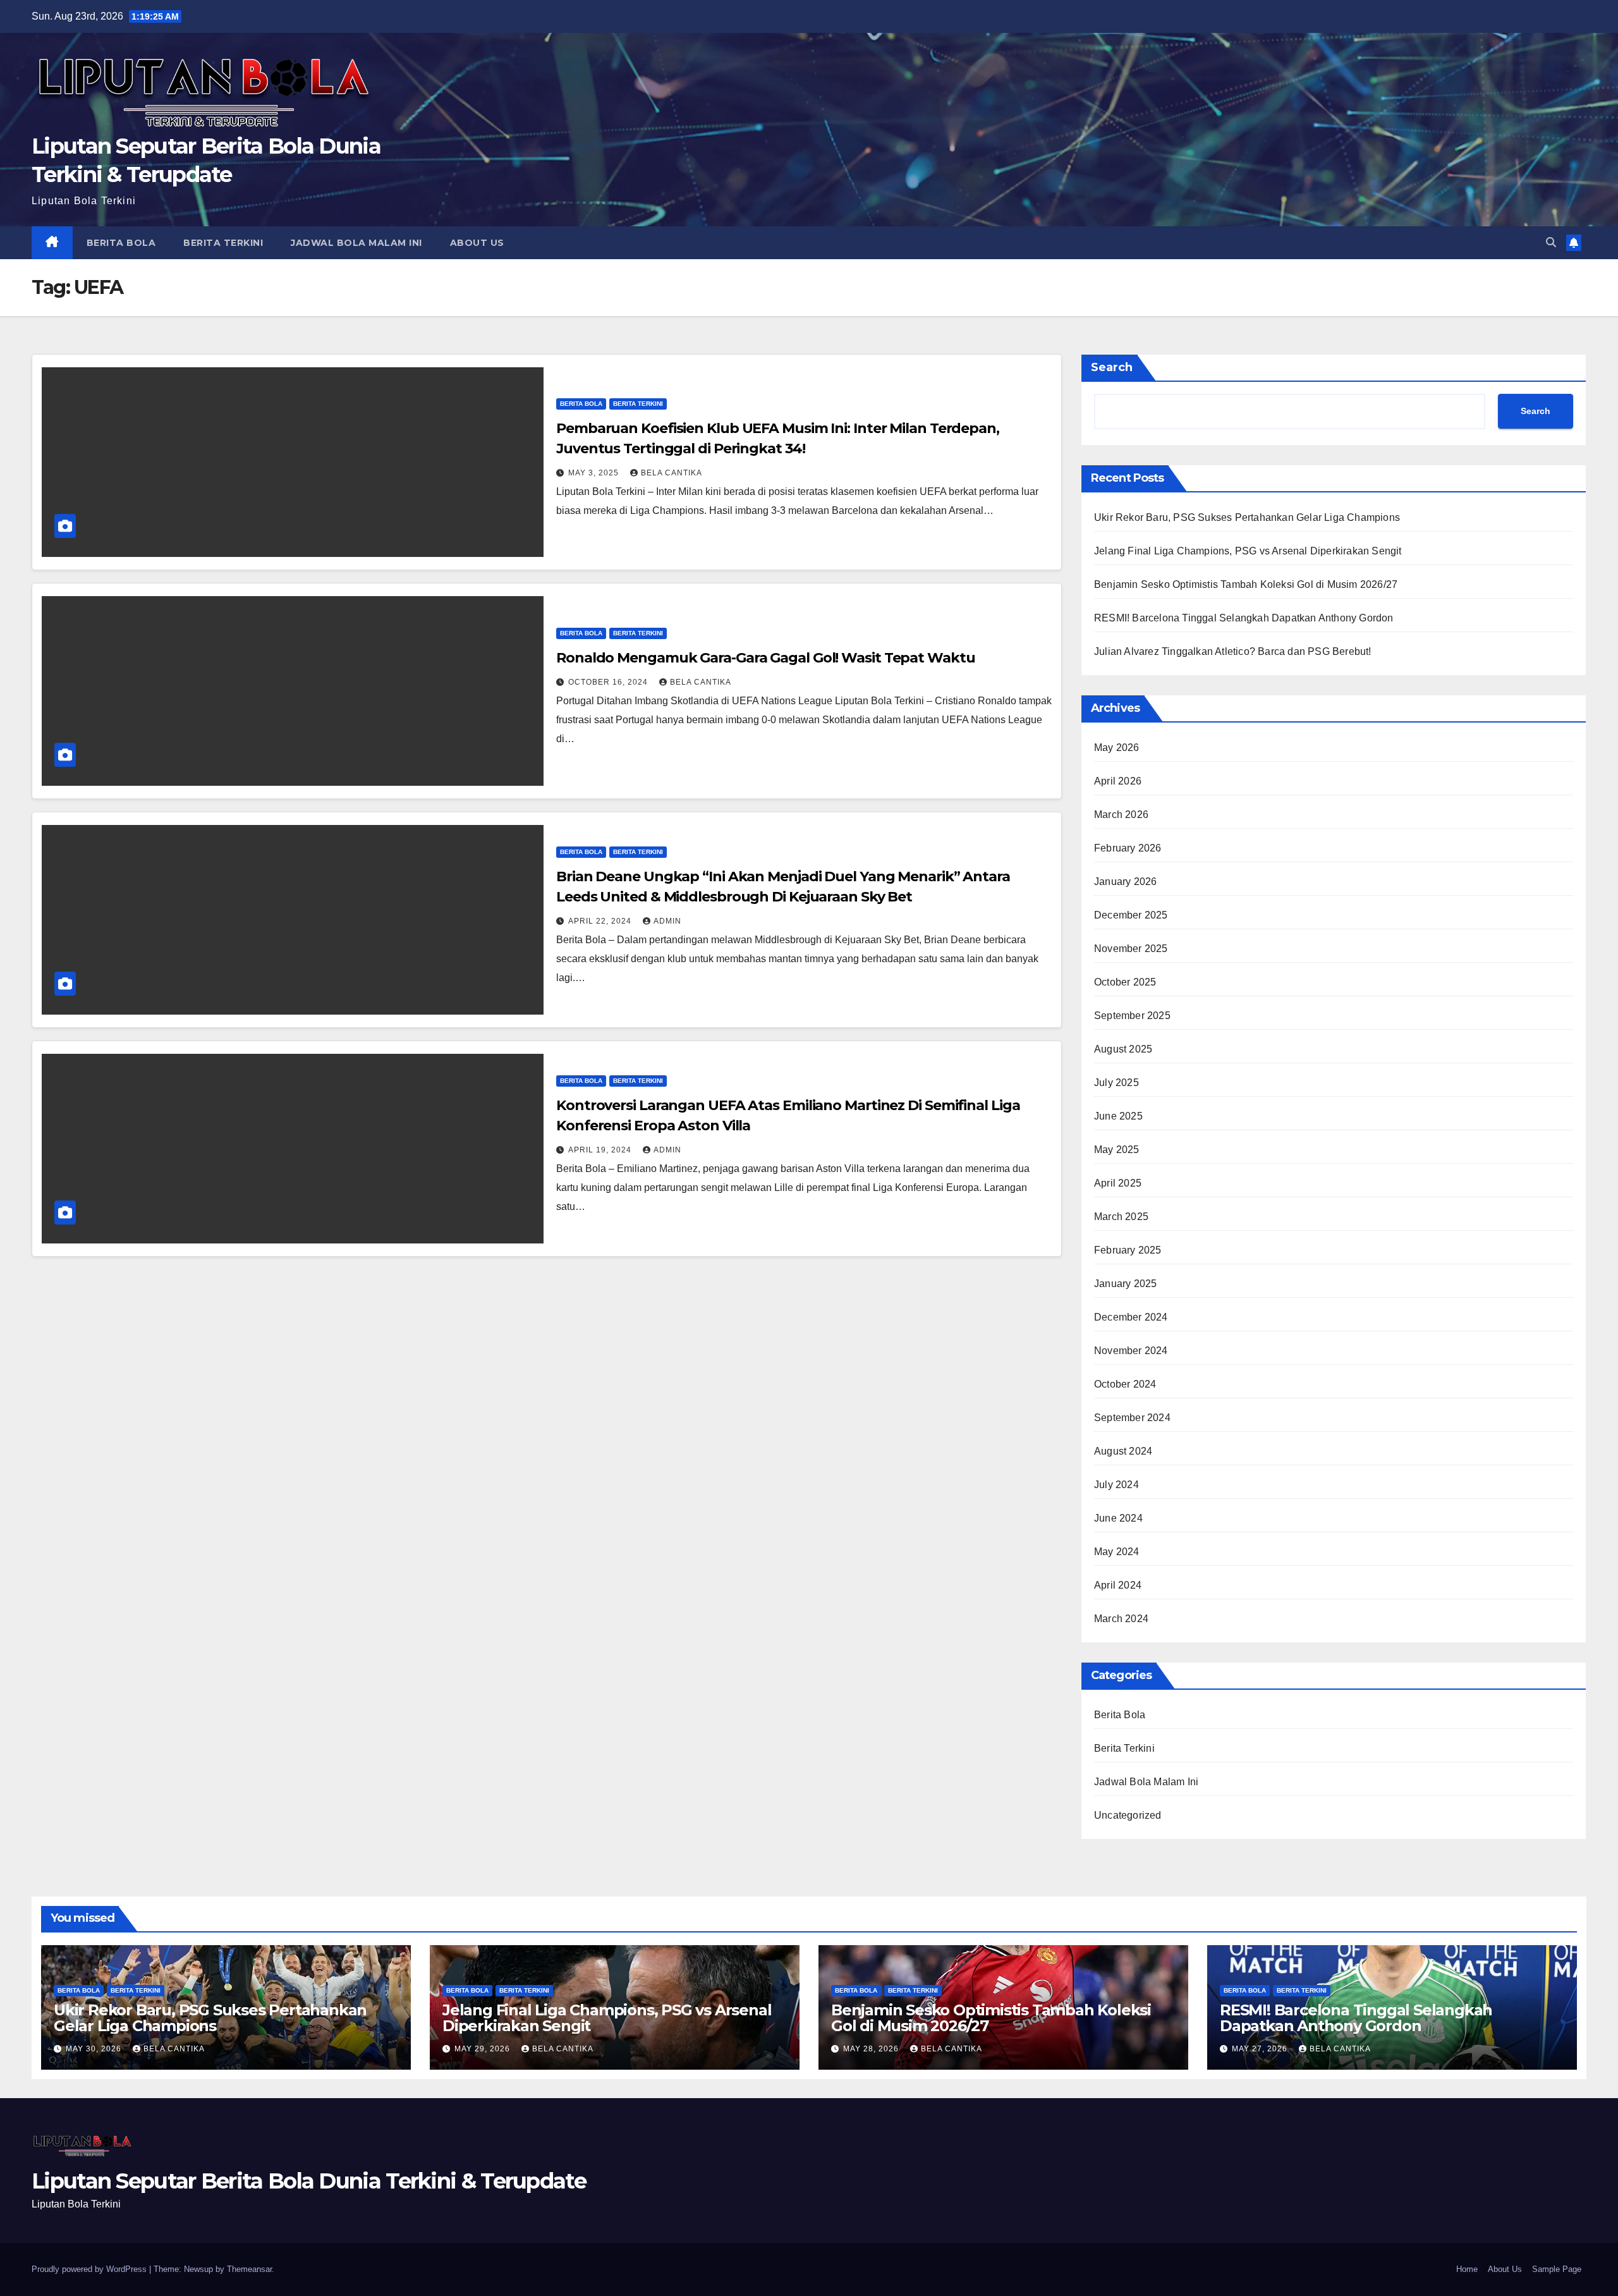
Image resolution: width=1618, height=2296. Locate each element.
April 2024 (1118, 1585)
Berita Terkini (223, 243)
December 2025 (1131, 915)
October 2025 (1125, 982)
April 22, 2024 (601, 921)
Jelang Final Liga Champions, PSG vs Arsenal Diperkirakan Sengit (1248, 551)
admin (667, 921)
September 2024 (1132, 1418)
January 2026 (1125, 882)
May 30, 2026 (95, 2049)
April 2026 (1118, 781)
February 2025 (1128, 1250)
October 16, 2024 (609, 682)
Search (1112, 367)
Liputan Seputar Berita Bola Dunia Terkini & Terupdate (309, 2181)
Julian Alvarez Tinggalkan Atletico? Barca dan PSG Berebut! (1233, 651)
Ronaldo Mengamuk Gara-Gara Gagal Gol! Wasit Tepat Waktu (766, 658)
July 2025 (1116, 1083)
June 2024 (1118, 1518)
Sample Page (1557, 2269)
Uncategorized (1128, 1815)
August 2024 (1123, 1451)
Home (1467, 2269)
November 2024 (1131, 1351)
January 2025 (1125, 1284)
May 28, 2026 (872, 2049)
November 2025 (1131, 949)
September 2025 (1132, 1016)
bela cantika (672, 473)
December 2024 (1131, 1317)
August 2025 (1123, 1049)
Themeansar (249, 2269)
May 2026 (1117, 748)
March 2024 (1121, 1619)
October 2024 (1125, 1384)
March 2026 (1121, 815)
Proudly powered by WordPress (90, 2269)
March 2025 (1121, 1217)
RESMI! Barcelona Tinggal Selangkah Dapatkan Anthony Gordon (1244, 618)
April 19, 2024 (601, 1150)
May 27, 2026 (1261, 2049)
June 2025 (1118, 1116)
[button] (1551, 242)
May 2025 (1117, 1150)
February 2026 (1128, 848)
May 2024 (1117, 1552)
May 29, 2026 (484, 2049)
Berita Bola (121, 243)
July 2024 (1116, 1485)
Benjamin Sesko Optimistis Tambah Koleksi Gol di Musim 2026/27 (1246, 584)
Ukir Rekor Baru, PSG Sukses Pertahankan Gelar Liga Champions (1247, 517)
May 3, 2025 (595, 473)
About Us (477, 243)
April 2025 (1118, 1183)
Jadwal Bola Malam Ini (356, 243)
